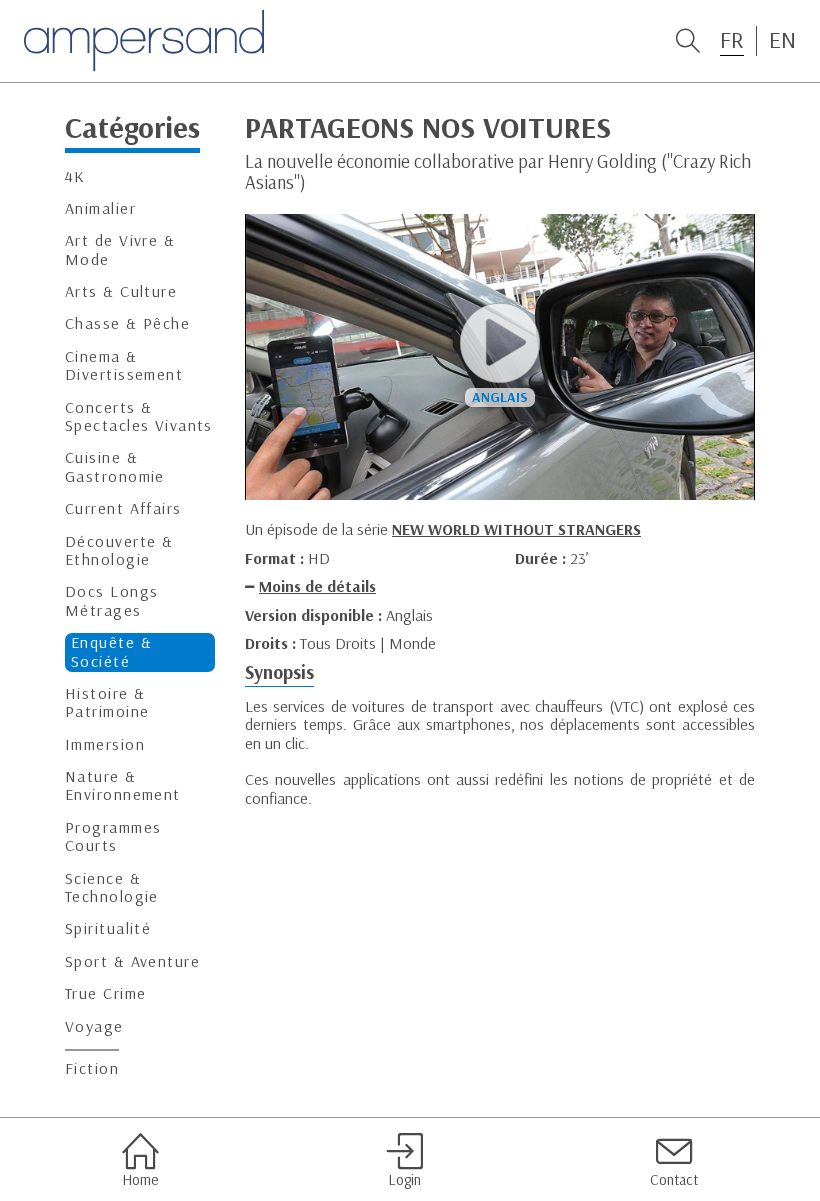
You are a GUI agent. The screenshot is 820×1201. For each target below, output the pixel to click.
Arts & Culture (121, 291)
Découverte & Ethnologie (119, 550)
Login (404, 1179)
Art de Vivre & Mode (120, 249)
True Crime (105, 993)
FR (732, 40)
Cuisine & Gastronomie (115, 466)
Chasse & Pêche (127, 323)
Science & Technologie (112, 887)
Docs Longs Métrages (111, 600)
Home (140, 1179)
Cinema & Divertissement (124, 365)
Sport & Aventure (132, 961)
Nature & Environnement (123, 785)
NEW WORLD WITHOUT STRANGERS (516, 529)
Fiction (92, 1068)
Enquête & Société (111, 651)
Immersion (105, 744)
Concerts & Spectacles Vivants (139, 416)
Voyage (94, 1026)
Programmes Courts (113, 836)
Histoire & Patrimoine (107, 702)
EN (782, 40)
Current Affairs (123, 508)
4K (75, 176)
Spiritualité (108, 928)
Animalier (100, 208)
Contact (674, 1179)
